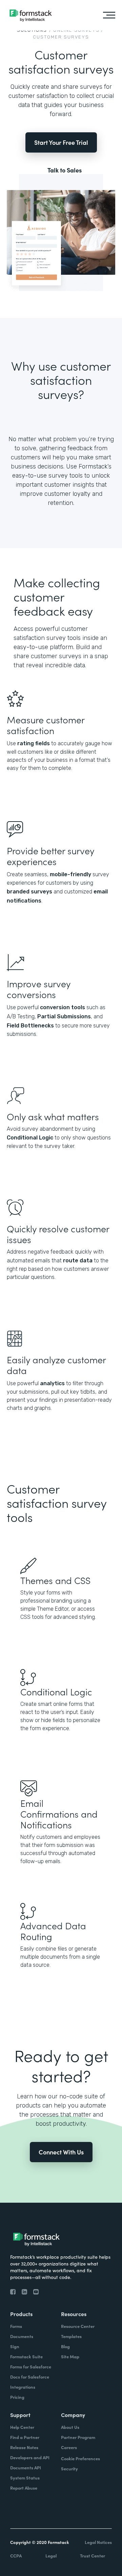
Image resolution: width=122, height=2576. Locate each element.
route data (78, 1260)
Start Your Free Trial (61, 142)
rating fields (34, 743)
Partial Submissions (64, 1016)
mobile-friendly (70, 874)
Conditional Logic (30, 1138)
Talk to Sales (65, 170)
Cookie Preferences (80, 2458)
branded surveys (29, 892)
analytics (52, 1383)
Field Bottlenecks (30, 1026)
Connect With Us (61, 2152)
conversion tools (63, 1007)
